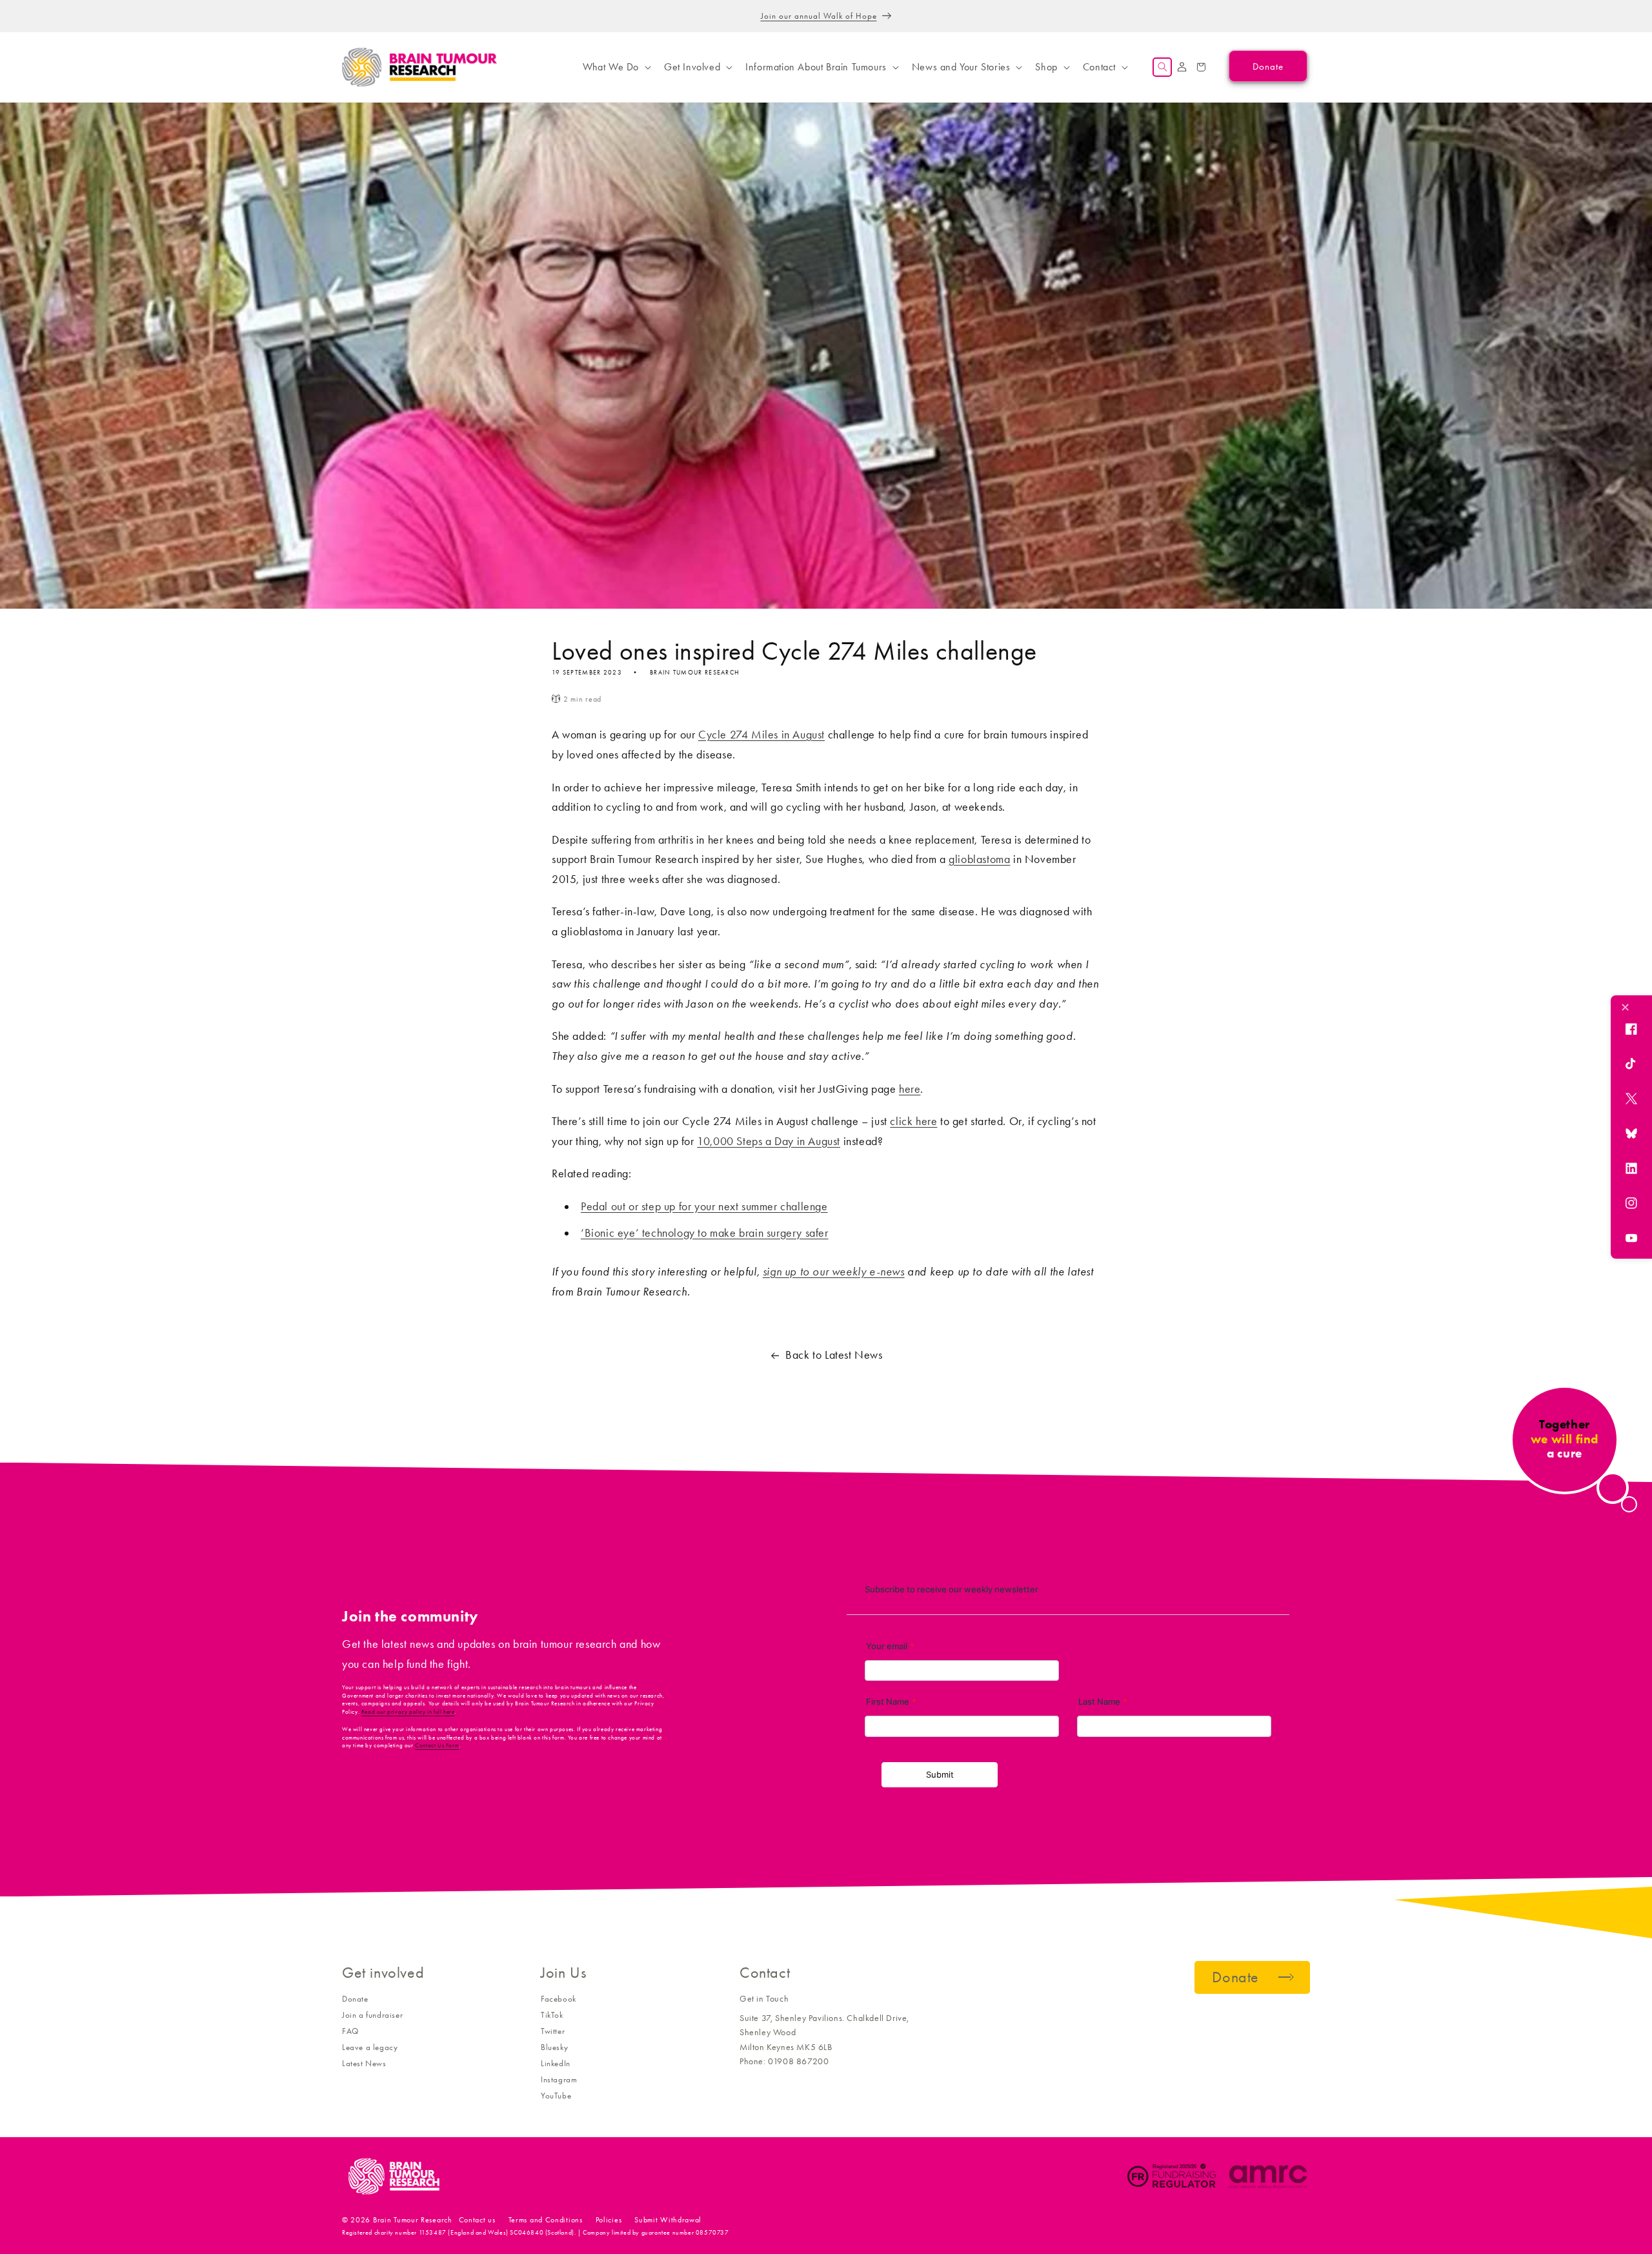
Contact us (477, 2220)
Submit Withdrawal (668, 2220)
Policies (609, 2220)
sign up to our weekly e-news (834, 1272)
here (910, 1089)
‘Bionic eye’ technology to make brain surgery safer (705, 1233)
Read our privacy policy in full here (408, 1712)
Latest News (364, 2063)
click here (913, 1121)
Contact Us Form (437, 1745)
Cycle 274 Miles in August (761, 735)
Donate (355, 1999)
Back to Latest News (834, 1355)
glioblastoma (979, 859)
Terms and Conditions (546, 2220)
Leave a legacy (370, 2047)
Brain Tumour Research (413, 2220)
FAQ (350, 2031)
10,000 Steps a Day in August (769, 1141)
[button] (616, 67)
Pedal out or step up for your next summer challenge (704, 1206)
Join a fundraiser (372, 2015)
